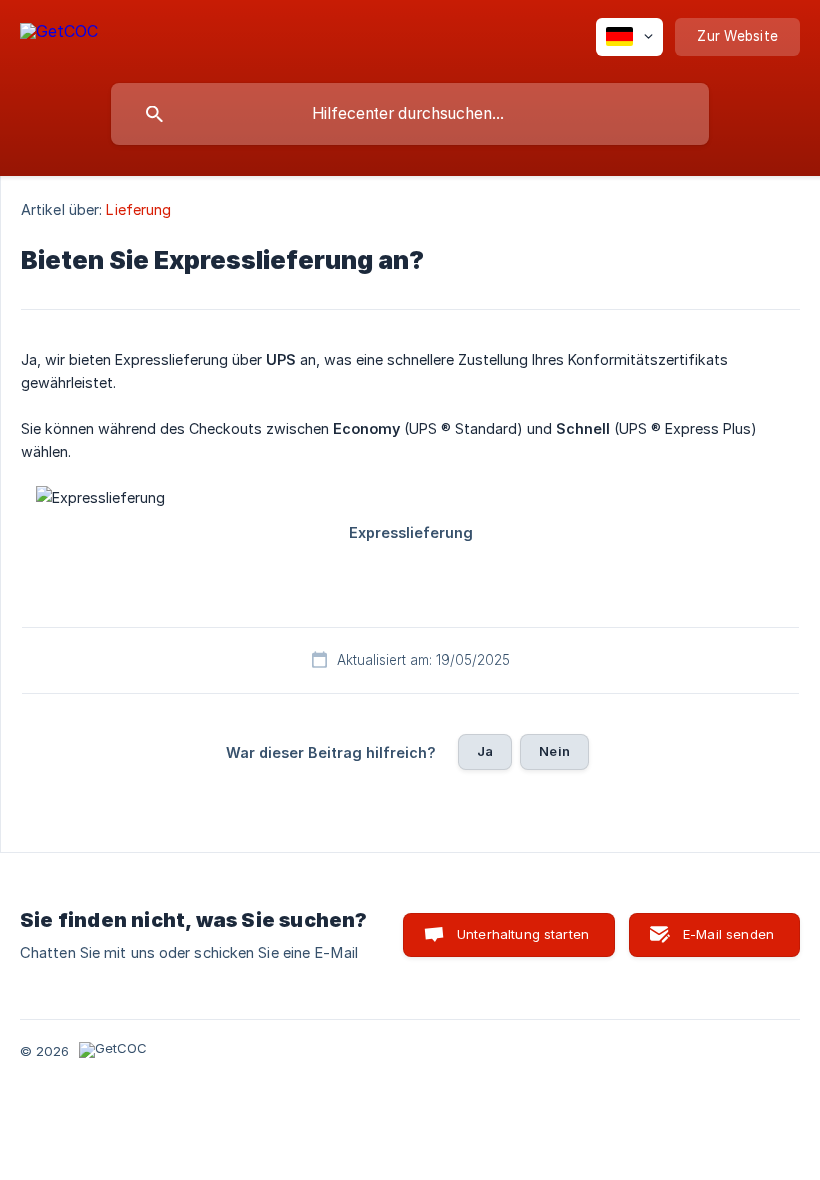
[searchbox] (410, 114)
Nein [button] (554, 751)
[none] (59, 34)
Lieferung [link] (138, 209)
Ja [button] (485, 751)
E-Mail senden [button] (728, 934)
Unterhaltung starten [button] (523, 934)
